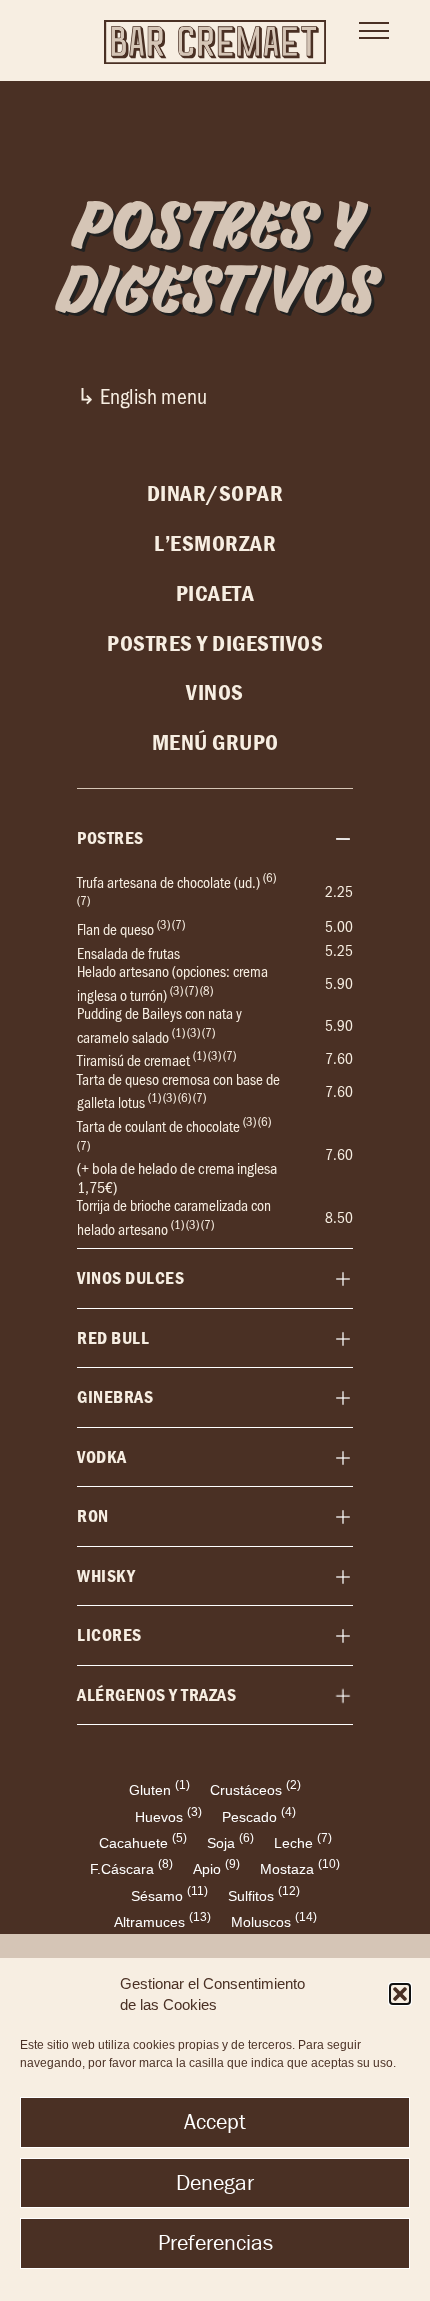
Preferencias (215, 2242)
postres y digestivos (215, 643)
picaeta (215, 593)
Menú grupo (215, 742)
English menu (153, 395)
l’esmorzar (215, 543)
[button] (400, 1994)
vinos (215, 692)
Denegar (215, 2182)
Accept (215, 2121)
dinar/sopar (215, 493)
